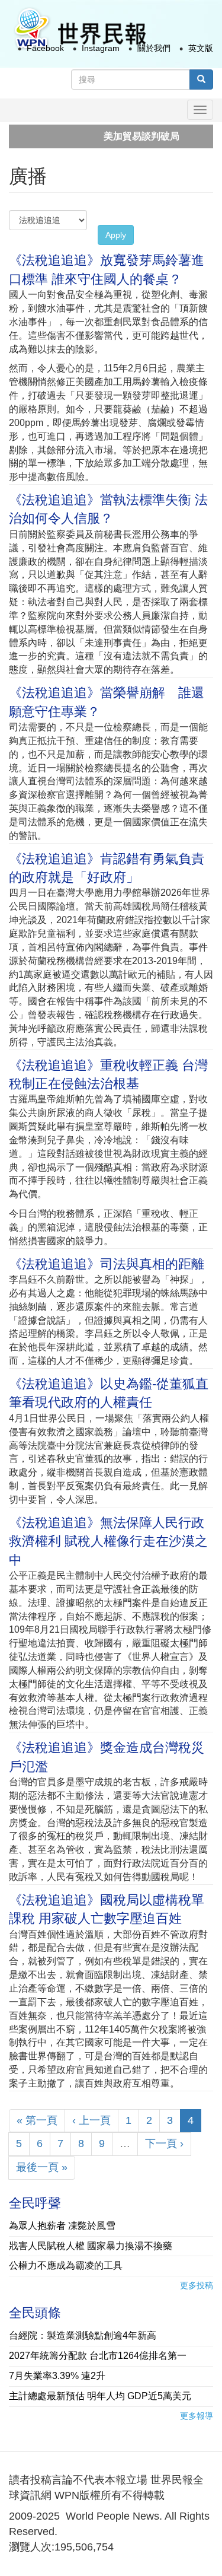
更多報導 (197, 2416)
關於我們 (154, 48)
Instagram (101, 48)
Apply (116, 235)
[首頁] (79, 29)
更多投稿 (197, 2285)
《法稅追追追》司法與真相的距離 (107, 1264)
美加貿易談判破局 (117, 136)
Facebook (45, 48)
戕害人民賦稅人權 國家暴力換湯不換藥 (91, 2246)
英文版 (201, 48)
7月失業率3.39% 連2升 (57, 2376)
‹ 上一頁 (91, 2120)
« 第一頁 (37, 2120)
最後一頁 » (42, 2167)
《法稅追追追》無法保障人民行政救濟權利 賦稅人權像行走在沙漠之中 (108, 1541)
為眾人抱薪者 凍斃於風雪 (62, 2226)
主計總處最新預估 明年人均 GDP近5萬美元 (100, 2396)
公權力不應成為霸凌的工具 (66, 2265)
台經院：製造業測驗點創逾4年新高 (83, 2335)
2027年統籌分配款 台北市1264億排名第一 (98, 2356)
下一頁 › (164, 2144)
